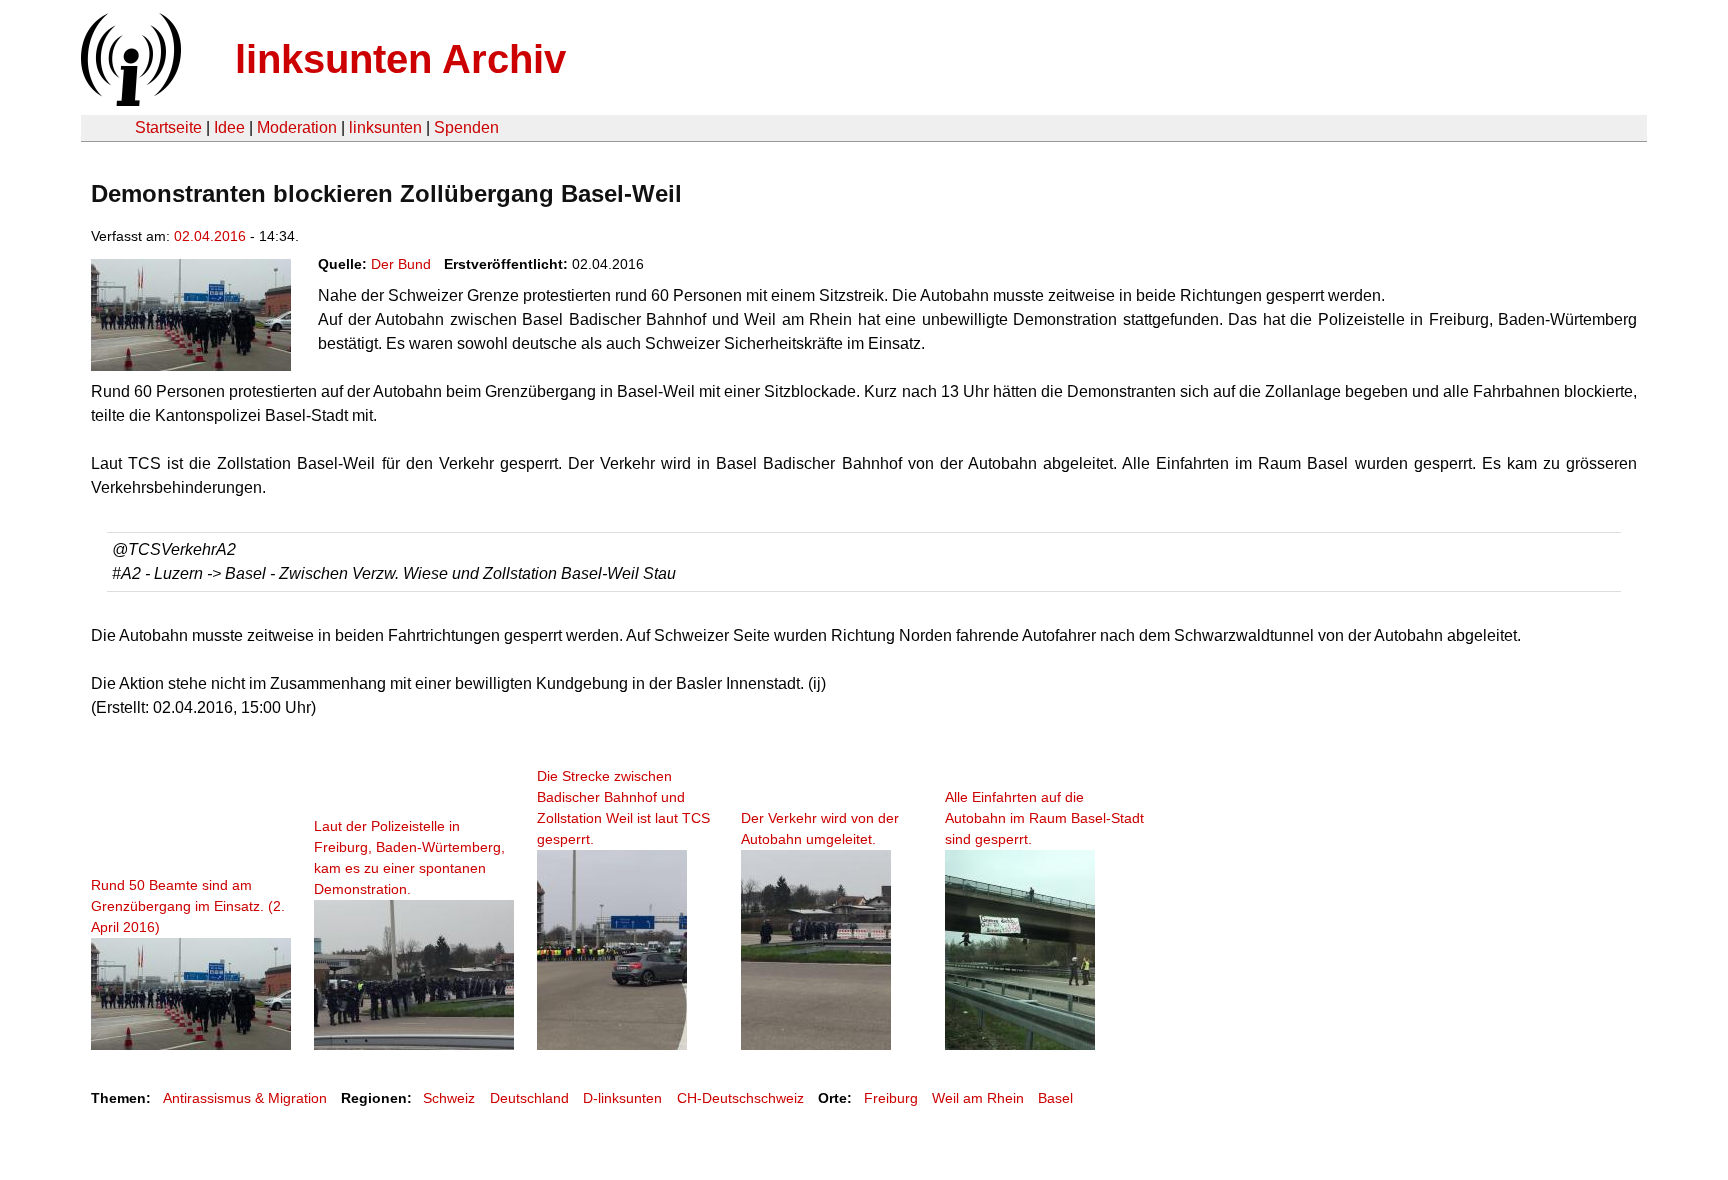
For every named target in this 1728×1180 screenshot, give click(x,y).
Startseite (168, 127)
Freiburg (891, 1098)
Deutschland (529, 1098)
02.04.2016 (210, 236)
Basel (1055, 1098)
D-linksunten (622, 1098)
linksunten (385, 127)
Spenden (466, 127)
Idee (229, 127)
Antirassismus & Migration (245, 1098)
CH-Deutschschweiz (740, 1098)
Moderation (297, 127)
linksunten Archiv (400, 59)
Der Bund (401, 264)
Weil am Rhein (978, 1098)
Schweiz (449, 1098)
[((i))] (129, 100)
